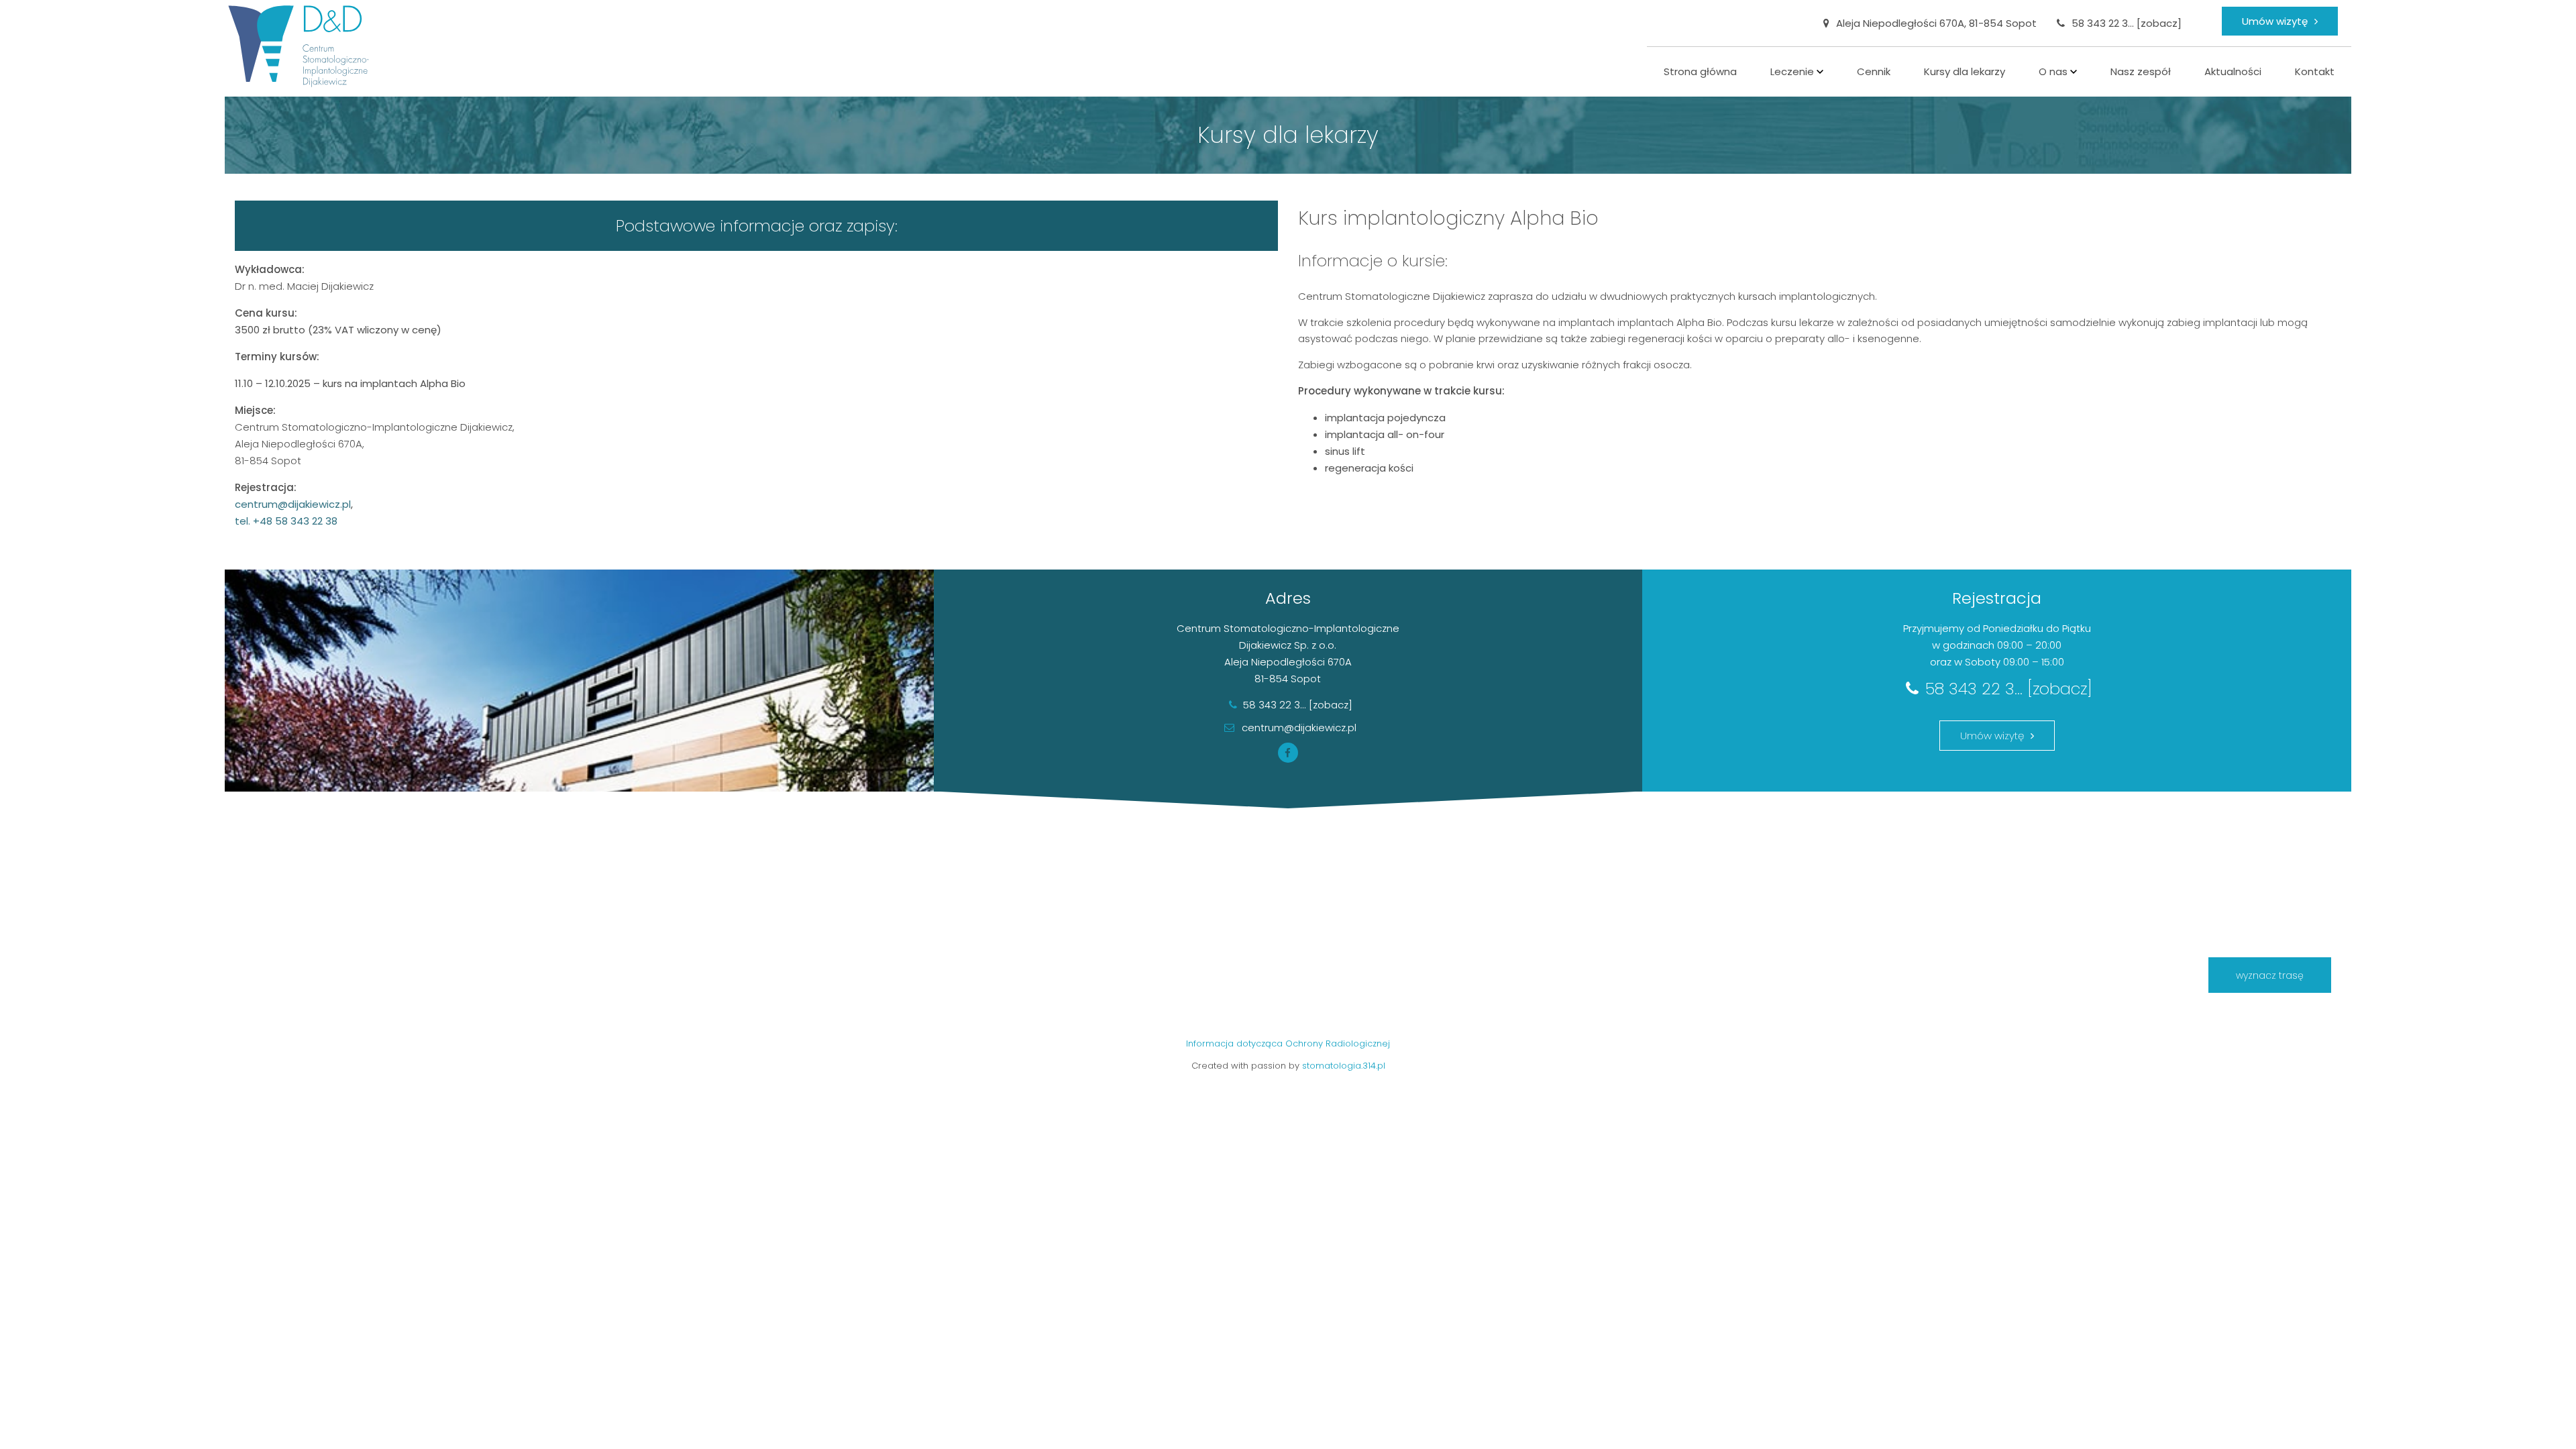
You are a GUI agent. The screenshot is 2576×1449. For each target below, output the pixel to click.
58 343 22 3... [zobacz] (2127, 23)
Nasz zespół (2141, 71)
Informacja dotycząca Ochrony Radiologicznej (1288, 1043)
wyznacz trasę (2270, 975)
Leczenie (1792, 71)
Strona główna (1700, 71)
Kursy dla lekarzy (1965, 71)
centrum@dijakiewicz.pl (1298, 729)
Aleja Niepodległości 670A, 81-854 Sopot (1936, 23)
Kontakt (2315, 71)
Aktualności (2233, 71)
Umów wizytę (2275, 21)
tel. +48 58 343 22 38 (286, 521)
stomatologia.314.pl (1344, 1066)
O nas (2053, 71)
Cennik (1874, 71)
